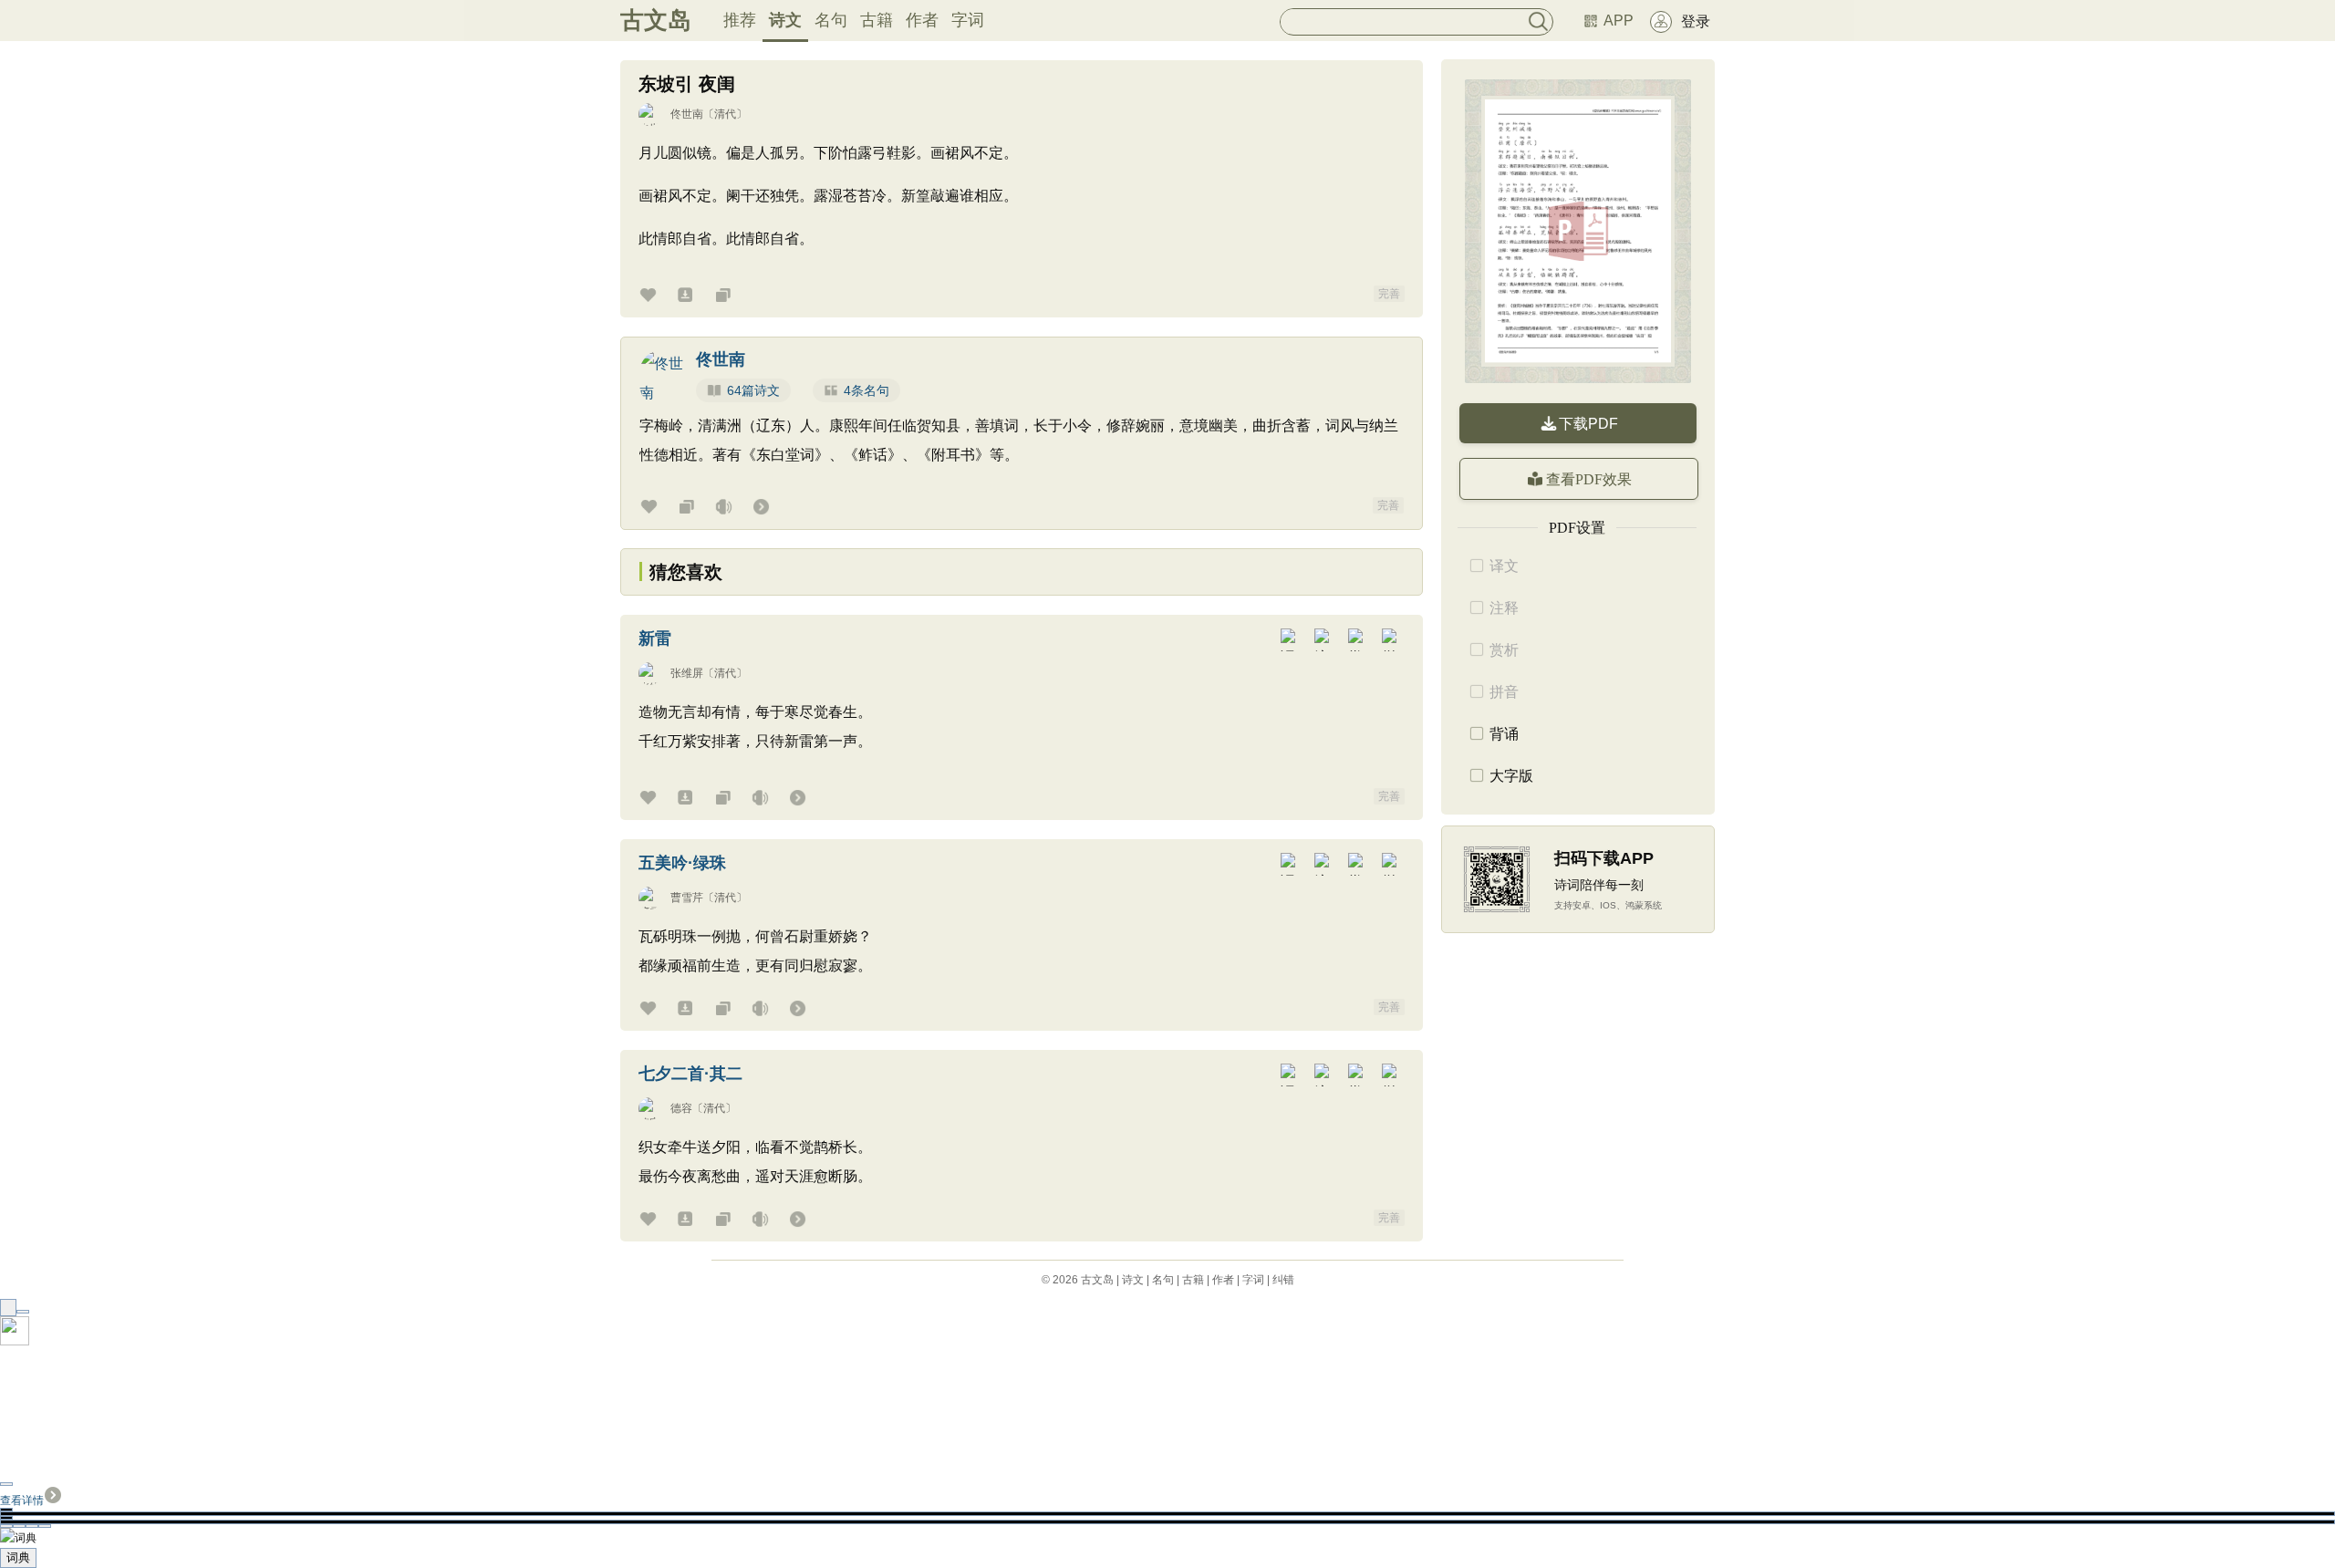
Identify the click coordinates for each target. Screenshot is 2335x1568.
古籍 (877, 20)
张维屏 (687, 673)
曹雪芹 (687, 898)
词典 (18, 1558)
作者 (922, 20)
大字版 (1511, 776)
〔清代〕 (725, 114)
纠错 (1283, 1280)
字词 (968, 20)
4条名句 (867, 390)
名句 (831, 20)
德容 (681, 1108)
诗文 (785, 20)
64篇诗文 (753, 390)
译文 (1504, 566)
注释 (1504, 608)
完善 (1389, 294)
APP (1619, 21)
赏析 (1504, 650)
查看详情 (22, 1501)
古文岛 (656, 20)
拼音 (1504, 692)
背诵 (1504, 734)
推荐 (740, 20)
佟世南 (687, 114)
